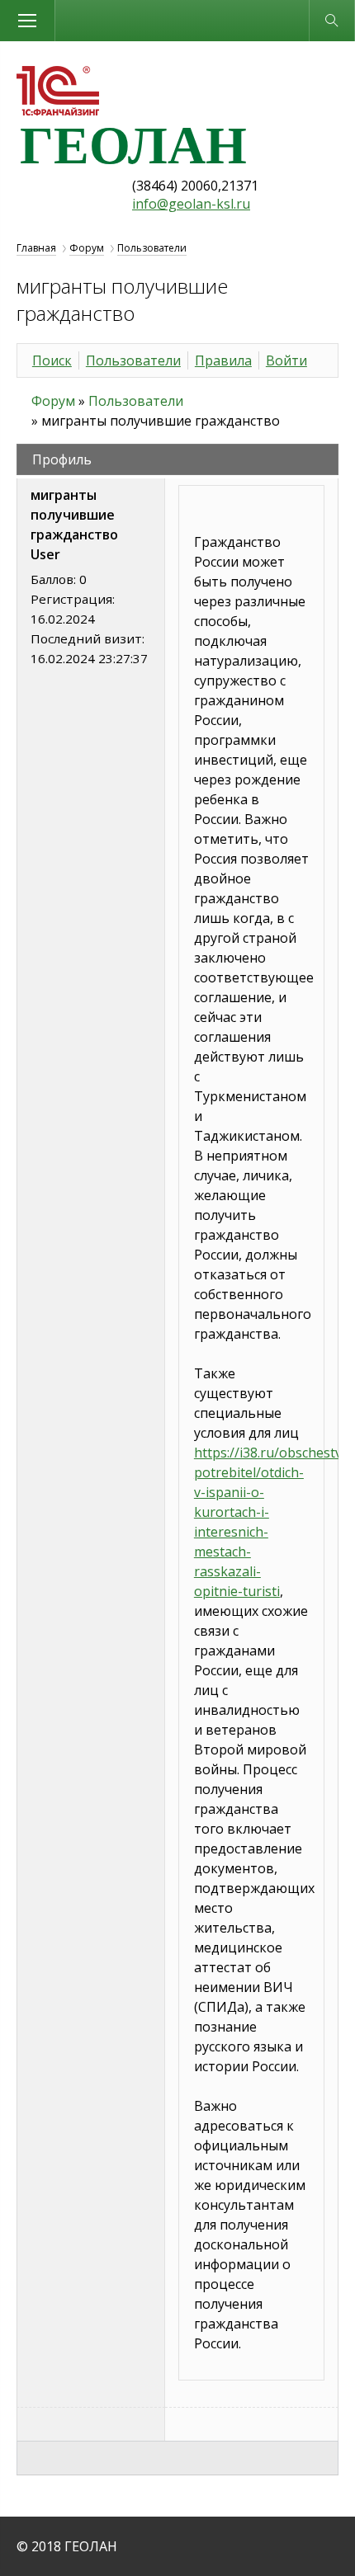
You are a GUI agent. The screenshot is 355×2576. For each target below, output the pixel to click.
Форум (87, 248)
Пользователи (152, 248)
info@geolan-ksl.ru (191, 204)
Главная (36, 248)
